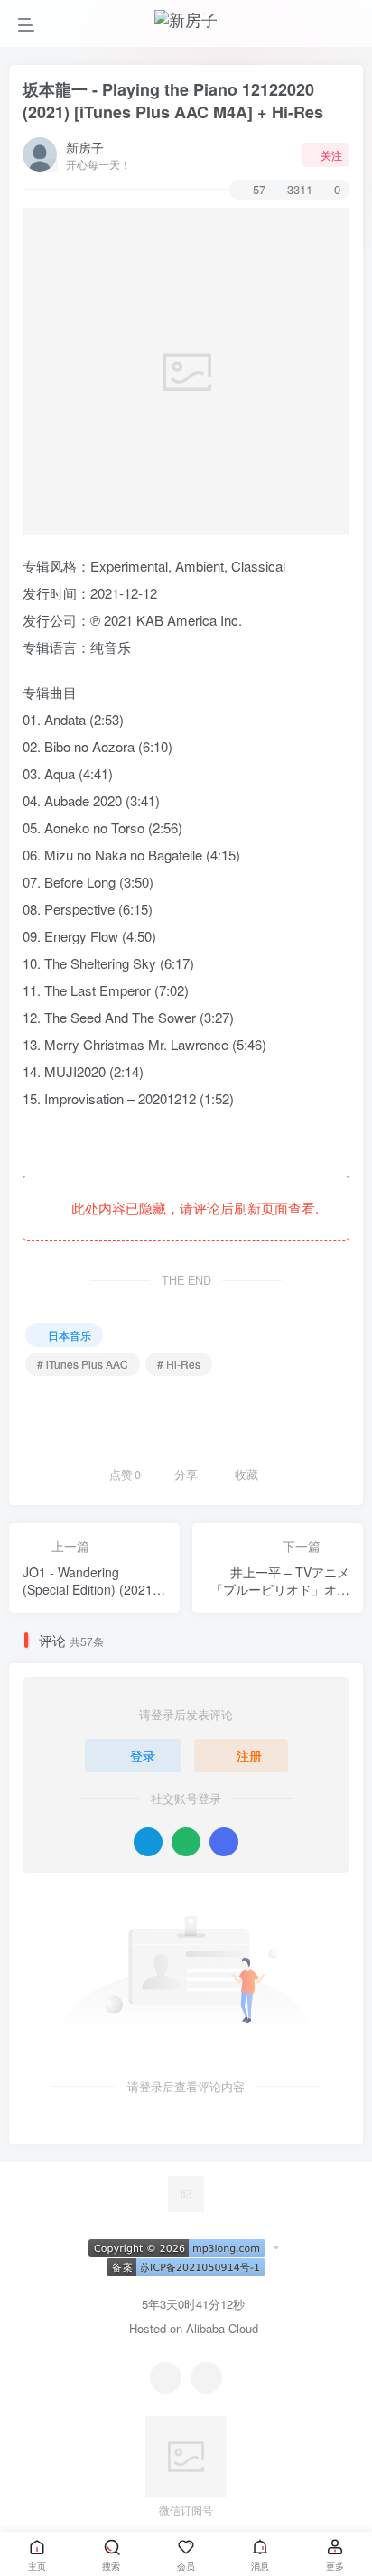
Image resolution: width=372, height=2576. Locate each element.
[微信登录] (186, 1842)
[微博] (206, 2378)
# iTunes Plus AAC (83, 1364)
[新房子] (186, 2192)
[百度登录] (224, 1842)
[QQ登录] (148, 1842)
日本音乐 (70, 1335)
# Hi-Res (179, 1364)
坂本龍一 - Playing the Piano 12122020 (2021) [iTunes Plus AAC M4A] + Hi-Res (173, 101)
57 (259, 189)
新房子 (85, 147)
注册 (249, 1755)
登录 (143, 1755)
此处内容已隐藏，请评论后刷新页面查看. (191, 1208)
